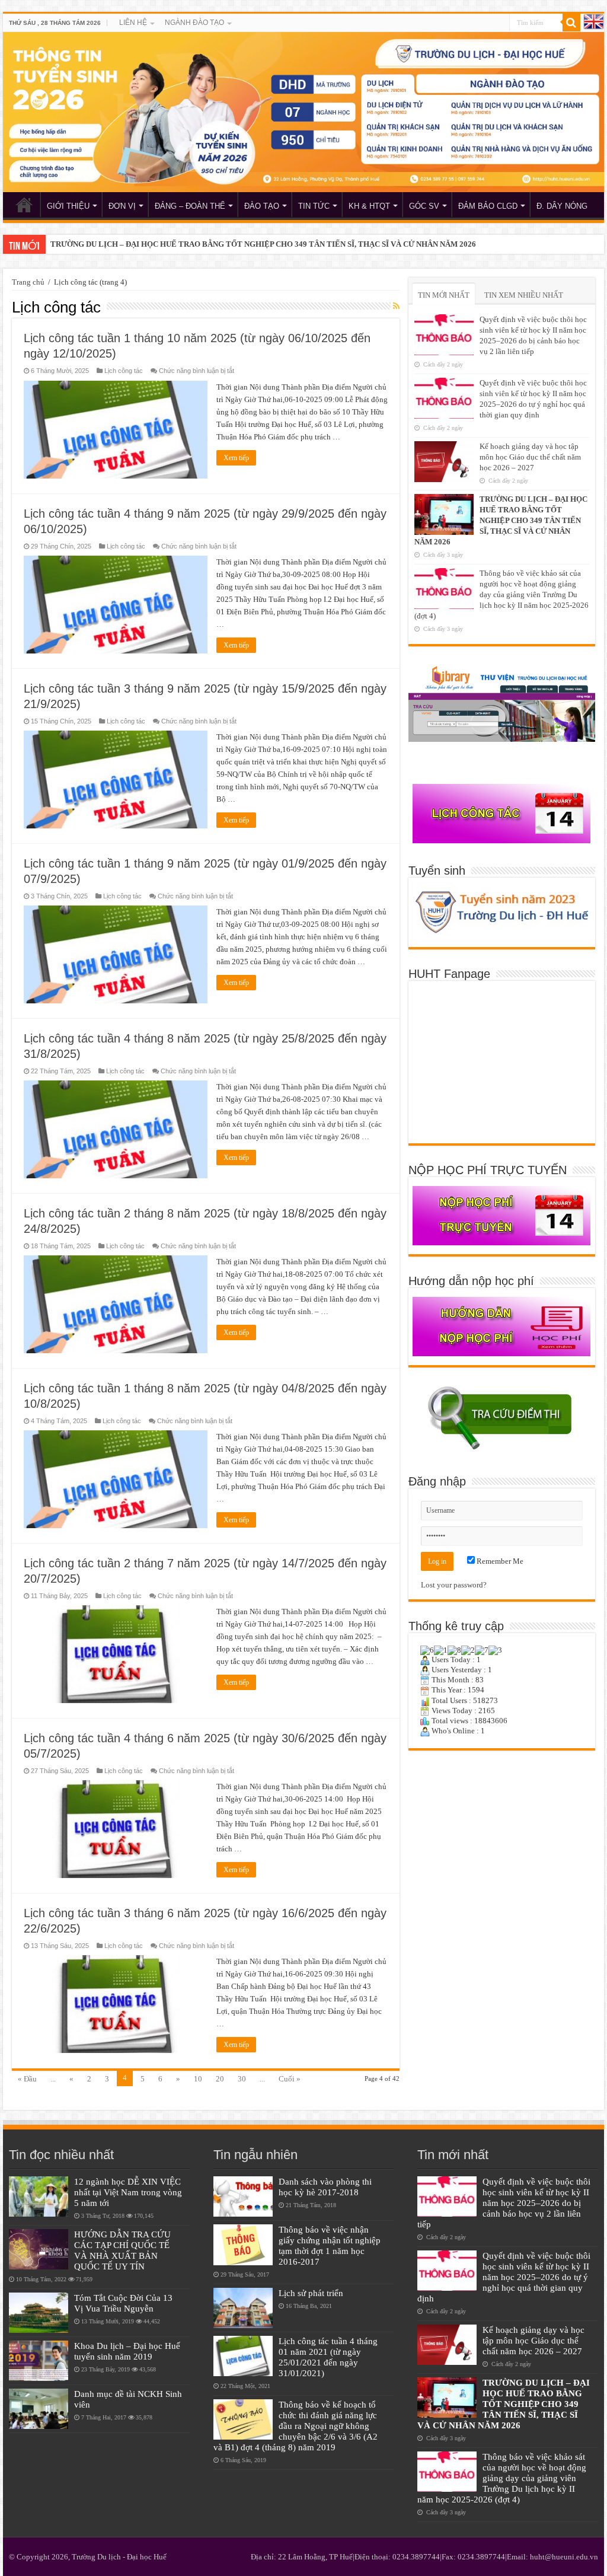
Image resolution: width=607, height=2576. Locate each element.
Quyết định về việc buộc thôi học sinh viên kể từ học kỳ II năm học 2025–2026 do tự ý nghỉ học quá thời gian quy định (504, 2277)
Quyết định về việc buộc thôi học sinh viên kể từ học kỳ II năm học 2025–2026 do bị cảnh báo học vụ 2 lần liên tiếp (504, 2203)
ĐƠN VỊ (122, 206)
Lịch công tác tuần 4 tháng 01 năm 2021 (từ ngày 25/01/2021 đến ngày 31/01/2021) (328, 2357)
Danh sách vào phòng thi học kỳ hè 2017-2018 (325, 2187)
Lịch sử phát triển (311, 2293)
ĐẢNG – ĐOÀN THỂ (190, 206)
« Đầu (27, 2079)
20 (220, 2079)
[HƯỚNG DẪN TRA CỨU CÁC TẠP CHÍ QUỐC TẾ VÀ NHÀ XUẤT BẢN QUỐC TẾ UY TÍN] (39, 2249)
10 (198, 2079)
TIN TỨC (314, 206)
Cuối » (290, 2079)
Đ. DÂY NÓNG (562, 206)
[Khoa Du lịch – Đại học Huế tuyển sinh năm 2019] (39, 2361)
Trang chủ (28, 282)
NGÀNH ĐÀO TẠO (194, 23)
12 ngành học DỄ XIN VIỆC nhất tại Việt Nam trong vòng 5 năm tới (128, 2192)
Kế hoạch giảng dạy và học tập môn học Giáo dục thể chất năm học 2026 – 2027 (530, 457)
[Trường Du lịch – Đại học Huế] (303, 112)
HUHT (24, 205)
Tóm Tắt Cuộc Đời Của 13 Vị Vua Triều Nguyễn (123, 2303)
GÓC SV (424, 206)
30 (242, 2079)
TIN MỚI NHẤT (444, 295)
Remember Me (499, 1561)
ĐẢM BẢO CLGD (488, 206)
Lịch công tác (124, 371)
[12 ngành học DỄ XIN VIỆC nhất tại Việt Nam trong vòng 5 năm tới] (39, 2196)
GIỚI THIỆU (68, 206)
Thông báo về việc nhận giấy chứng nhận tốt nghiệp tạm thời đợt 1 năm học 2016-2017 (330, 2245)
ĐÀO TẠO (262, 206)
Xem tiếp (236, 458)
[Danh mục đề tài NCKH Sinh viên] (39, 2409)
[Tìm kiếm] (571, 23)
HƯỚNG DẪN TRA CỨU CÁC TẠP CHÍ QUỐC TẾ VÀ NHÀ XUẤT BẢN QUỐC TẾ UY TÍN (122, 2250)
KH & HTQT (369, 206)
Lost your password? (454, 1585)
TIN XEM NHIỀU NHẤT (524, 295)
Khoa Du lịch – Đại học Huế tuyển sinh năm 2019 (127, 2351)
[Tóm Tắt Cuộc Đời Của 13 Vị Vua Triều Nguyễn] (39, 2313)
